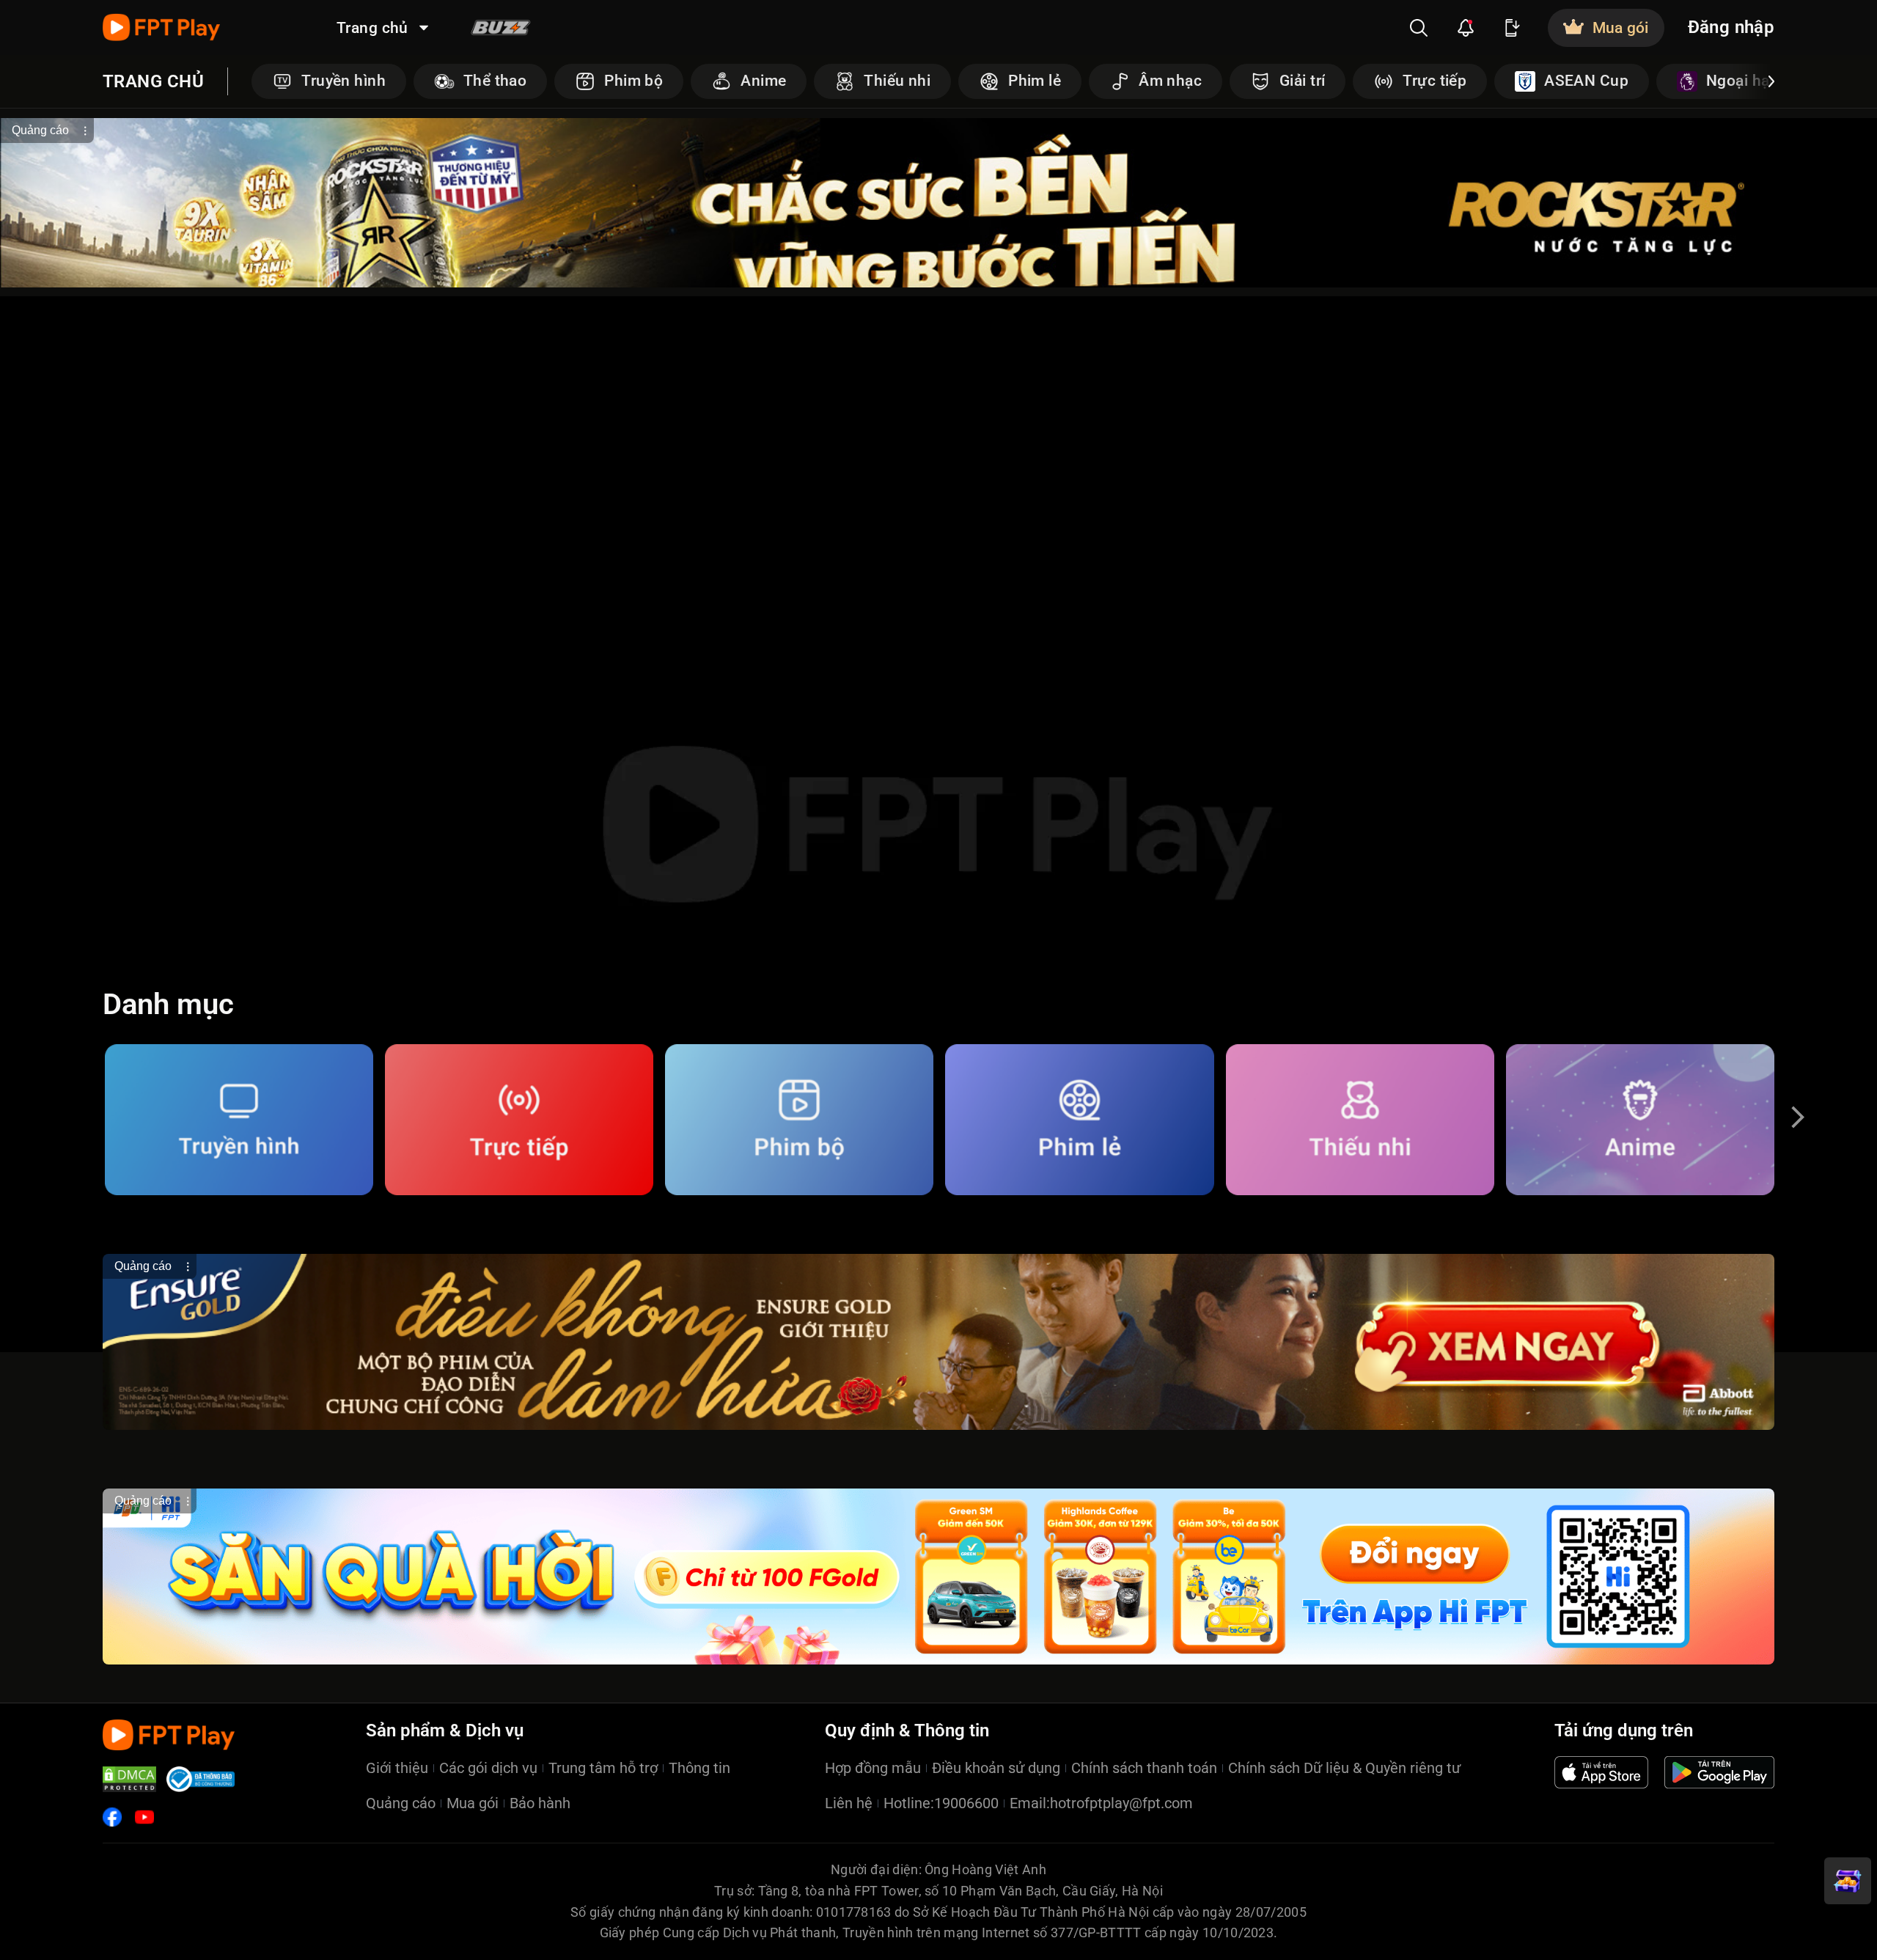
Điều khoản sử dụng (996, 1768)
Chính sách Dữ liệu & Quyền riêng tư (1344, 1768)
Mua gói (473, 1803)
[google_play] (1719, 1772)
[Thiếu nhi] (1360, 1120)
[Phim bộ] (799, 1120)
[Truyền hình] (239, 1120)
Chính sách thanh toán (1144, 1768)
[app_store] (1601, 1772)
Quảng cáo (401, 1803)
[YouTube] (144, 1817)
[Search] (1419, 28)
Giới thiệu (397, 1768)
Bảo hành (540, 1803)
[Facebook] (112, 1817)
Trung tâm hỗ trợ (603, 1768)
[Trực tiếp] (519, 1120)
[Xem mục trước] (254, 81)
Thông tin (699, 1768)
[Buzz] (501, 27)
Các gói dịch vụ (488, 1768)
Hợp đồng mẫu (873, 1768)
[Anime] (1640, 1120)
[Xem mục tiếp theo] (1771, 81)
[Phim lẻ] (1079, 1120)
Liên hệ (849, 1803)
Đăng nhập (1731, 27)
